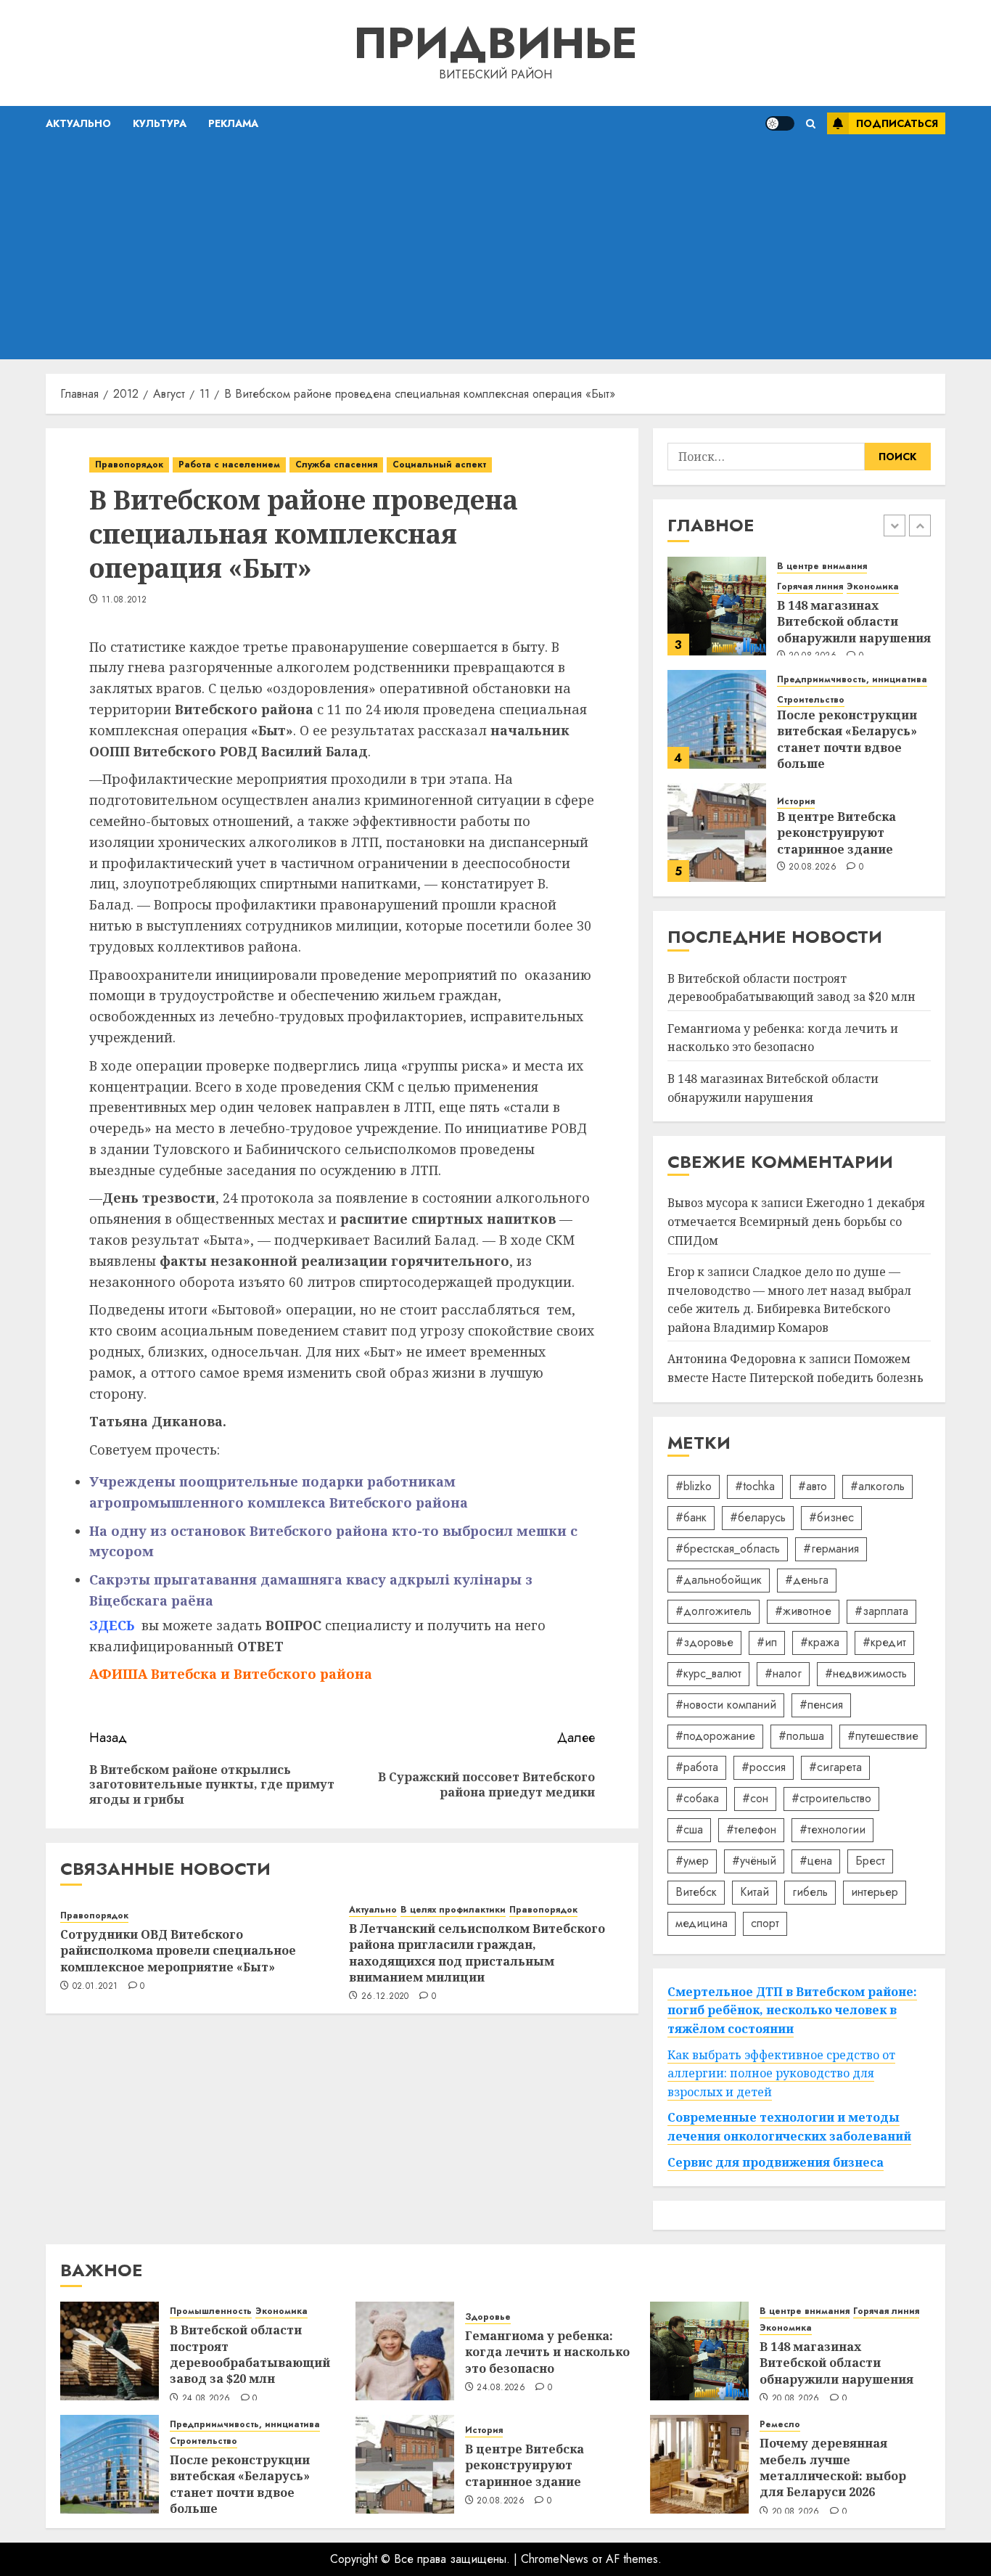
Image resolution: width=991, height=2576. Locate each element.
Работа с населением (229, 465)
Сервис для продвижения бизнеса (776, 2162)
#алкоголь (877, 1486)
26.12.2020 (385, 1997)
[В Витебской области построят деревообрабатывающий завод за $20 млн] (110, 2351)
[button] (811, 124)
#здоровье (704, 1642)
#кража (820, 1642)
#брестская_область (728, 1549)
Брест (870, 1861)
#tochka (755, 1486)
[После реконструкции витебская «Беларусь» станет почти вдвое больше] (717, 719)
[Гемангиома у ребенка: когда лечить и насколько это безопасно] (405, 2351)
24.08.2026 (206, 2399)
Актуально (78, 123)
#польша (801, 1736)
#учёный (754, 1861)
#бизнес (831, 1517)
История (796, 802)
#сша (689, 1829)
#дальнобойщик (719, 1580)
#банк (691, 1517)
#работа (697, 1767)
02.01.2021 (95, 1987)
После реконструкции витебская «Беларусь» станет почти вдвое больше (847, 739)
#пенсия (821, 1705)
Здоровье (488, 2317)
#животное (803, 1611)
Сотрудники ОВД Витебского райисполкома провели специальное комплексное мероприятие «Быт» (178, 1951)
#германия (831, 1549)
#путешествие (883, 1736)
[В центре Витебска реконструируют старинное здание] (717, 833)
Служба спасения (336, 465)
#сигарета (835, 1767)
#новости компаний (726, 1705)
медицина (702, 1923)
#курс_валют (708, 1673)
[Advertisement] (495, 250)
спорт (765, 1923)
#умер (692, 1861)
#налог (783, 1673)
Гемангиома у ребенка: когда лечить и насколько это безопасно (783, 1038)
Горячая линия (810, 587)
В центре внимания (822, 567)
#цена (816, 1861)
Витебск (696, 1892)
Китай (754, 1892)
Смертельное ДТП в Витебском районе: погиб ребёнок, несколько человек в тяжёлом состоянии (792, 2010)
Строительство (811, 700)
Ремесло (780, 2425)
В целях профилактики (453, 1910)
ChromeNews (555, 2559)
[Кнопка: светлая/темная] (780, 123)
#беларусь (758, 1517)
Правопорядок (129, 465)
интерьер (875, 1892)
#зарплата (881, 1611)
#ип (767, 1642)
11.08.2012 (124, 600)
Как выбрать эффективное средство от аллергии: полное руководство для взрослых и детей (781, 2073)
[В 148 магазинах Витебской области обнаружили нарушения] (717, 606)
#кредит (884, 1642)
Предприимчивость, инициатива (852, 680)
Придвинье (495, 43)
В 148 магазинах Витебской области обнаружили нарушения (854, 622)
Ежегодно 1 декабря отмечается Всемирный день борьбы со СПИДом (796, 1221)
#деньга (807, 1580)
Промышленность (211, 2311)
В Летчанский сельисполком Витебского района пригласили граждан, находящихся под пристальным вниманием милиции (477, 1953)
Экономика (873, 587)
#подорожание (715, 1736)
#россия (764, 1767)
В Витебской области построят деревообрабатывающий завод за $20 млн (250, 2354)
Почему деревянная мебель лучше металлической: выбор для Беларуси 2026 (833, 2467)
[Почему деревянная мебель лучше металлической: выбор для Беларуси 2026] (699, 2464)
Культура (160, 123)
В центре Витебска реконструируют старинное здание (836, 833)
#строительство (831, 1798)
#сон (755, 1798)
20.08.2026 (813, 867)
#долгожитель (714, 1611)
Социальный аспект (439, 465)
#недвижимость (866, 1673)
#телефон (751, 1829)
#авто (813, 1486)
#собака (697, 1798)
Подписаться (897, 123)
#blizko (694, 1486)
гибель (810, 1892)
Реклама (233, 123)
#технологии (832, 1829)
